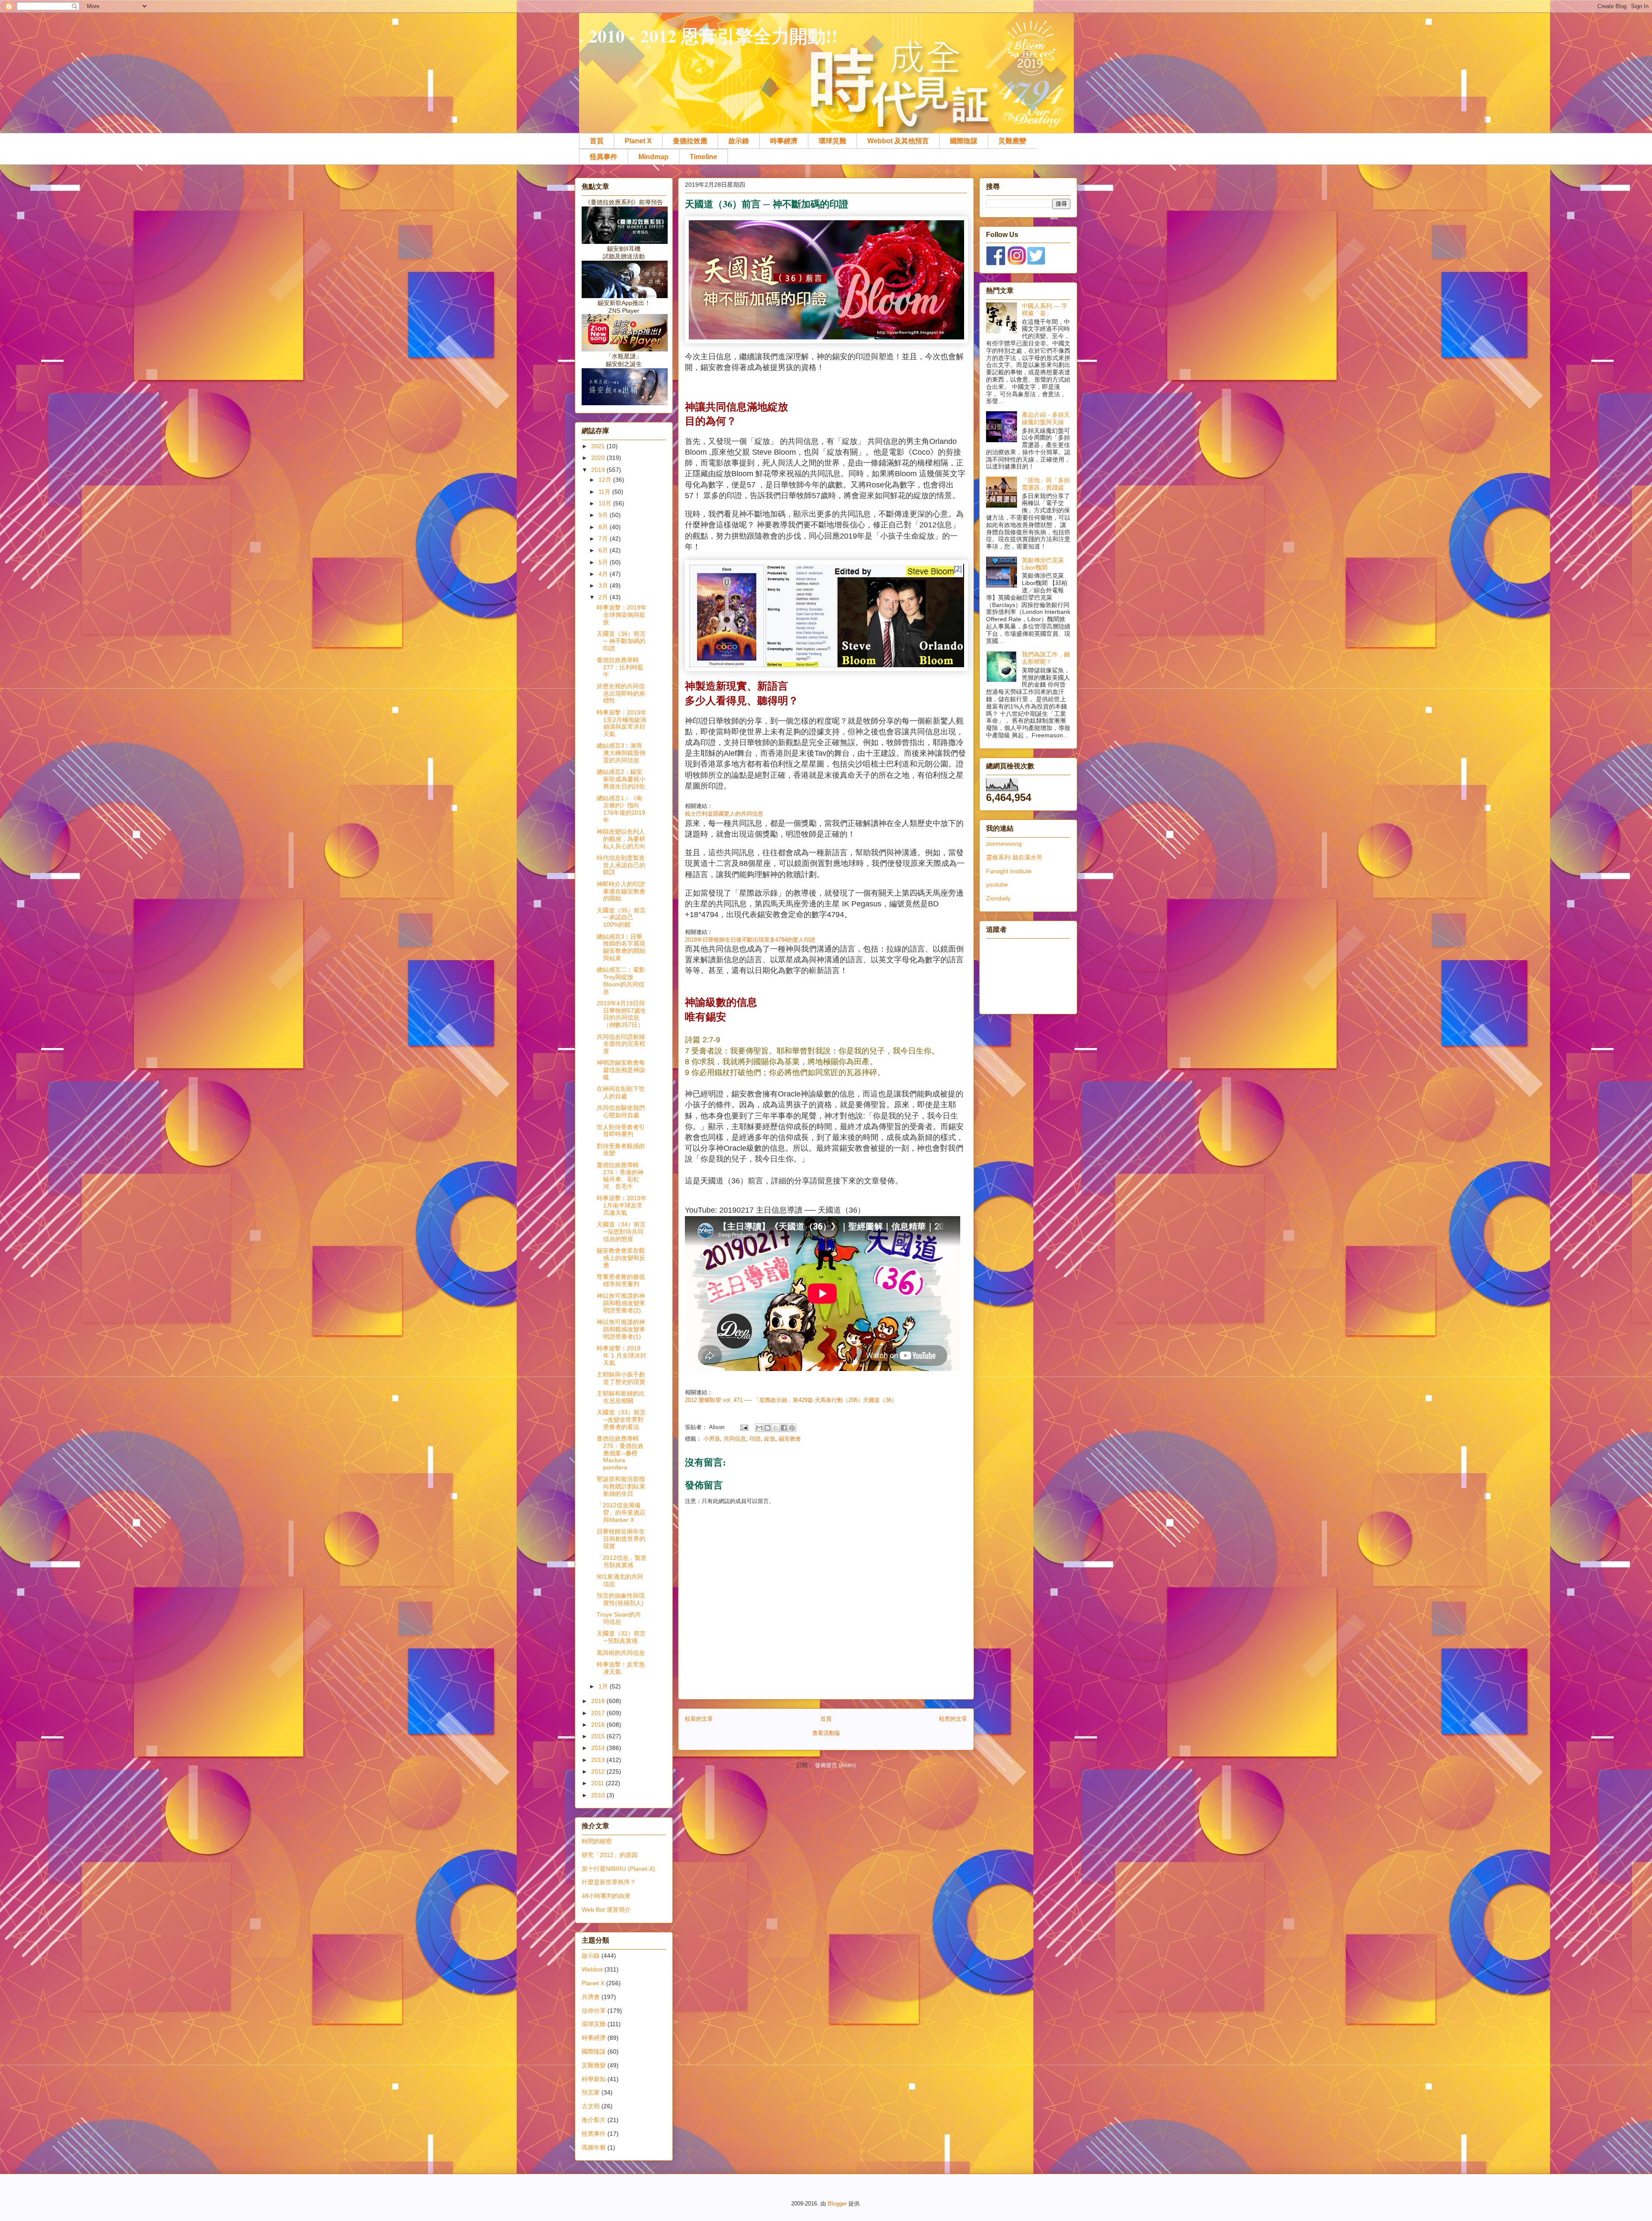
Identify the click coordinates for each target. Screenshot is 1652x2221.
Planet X (638, 141)
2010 (599, 1795)
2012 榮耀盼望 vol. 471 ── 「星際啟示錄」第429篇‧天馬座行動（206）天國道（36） (791, 1400)
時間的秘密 (597, 1841)
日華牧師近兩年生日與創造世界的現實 (621, 1539)
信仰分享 (594, 2011)
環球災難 (832, 141)
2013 (599, 1760)
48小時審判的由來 (606, 1896)
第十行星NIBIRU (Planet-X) (618, 1869)
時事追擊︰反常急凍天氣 (621, 1668)
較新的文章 (699, 1719)
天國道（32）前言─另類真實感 (621, 1637)
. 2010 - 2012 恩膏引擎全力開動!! (708, 35)
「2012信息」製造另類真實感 (622, 1561)
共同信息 (735, 1439)
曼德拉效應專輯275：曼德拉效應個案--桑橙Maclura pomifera (620, 1453)
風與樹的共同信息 (621, 1653)
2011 (598, 1783)
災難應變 (1012, 141)
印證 (755, 1439)
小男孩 (712, 1439)
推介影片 (594, 2120)
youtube (997, 884)
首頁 (597, 141)
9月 (604, 515)
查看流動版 (826, 1733)
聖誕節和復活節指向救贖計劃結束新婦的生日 (621, 1486)
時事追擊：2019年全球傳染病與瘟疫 (622, 615)
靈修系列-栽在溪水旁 (1014, 857)
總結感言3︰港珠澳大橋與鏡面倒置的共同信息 (621, 753)
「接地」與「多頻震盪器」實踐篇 (1046, 484)
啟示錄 (739, 141)
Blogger (837, 2204)
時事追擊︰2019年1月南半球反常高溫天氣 (622, 1205)
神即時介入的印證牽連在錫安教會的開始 (621, 891)
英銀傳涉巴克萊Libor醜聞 (1043, 564)
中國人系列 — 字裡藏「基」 (1045, 310)
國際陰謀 (964, 141)
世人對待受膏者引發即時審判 (621, 1131)
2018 (599, 1701)
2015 (599, 1736)
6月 (604, 550)
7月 (604, 539)
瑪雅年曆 (594, 2147)
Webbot (592, 1969)
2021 (599, 446)
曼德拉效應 (690, 141)
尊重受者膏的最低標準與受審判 (621, 1280)
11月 (605, 492)
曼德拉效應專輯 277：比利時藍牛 (620, 667)
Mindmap (653, 157)
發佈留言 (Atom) (835, 1765)
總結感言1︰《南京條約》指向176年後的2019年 (621, 809)
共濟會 (591, 1997)
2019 (599, 470)
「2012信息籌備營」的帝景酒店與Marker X (621, 1512)
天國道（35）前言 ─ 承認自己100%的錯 (621, 918)
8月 (604, 527)
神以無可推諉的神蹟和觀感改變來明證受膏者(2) (621, 1303)
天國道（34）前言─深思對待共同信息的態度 (621, 1232)
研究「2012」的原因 (610, 1855)
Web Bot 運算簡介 (606, 1910)
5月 (604, 562)
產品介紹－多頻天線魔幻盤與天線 (1046, 418)
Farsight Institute (1009, 871)
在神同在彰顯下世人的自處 (621, 1092)
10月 (606, 503)
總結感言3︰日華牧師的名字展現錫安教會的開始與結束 (621, 947)
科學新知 (594, 2079)
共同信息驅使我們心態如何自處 (621, 1111)
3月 (604, 585)
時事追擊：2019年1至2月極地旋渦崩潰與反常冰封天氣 (622, 723)
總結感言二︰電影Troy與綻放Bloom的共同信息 (621, 980)
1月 (604, 1686)
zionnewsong (1004, 844)
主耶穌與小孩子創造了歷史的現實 (621, 1378)
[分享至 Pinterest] (792, 1428)
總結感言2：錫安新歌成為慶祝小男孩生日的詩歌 (621, 779)
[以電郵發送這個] (759, 1428)
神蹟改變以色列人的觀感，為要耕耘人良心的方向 (621, 839)
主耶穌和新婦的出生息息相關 (621, 1397)
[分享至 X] (776, 1428)
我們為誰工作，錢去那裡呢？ (1046, 658)
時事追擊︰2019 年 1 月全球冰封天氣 (621, 1355)
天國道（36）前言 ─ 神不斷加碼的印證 (621, 641)
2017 (599, 1713)
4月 (604, 574)
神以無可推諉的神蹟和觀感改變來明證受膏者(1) (621, 1329)
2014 (599, 1748)
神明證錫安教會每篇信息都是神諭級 (621, 1070)
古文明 (591, 2106)
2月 (604, 597)
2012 (599, 1771)
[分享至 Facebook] (784, 1428)
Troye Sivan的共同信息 (619, 1618)
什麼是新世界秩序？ (609, 1882)
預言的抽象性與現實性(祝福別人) (621, 1599)
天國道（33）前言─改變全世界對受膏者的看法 (621, 1420)
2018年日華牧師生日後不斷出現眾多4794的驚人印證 (750, 940)
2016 (599, 1725)
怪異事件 (604, 157)
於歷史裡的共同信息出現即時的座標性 (621, 693)
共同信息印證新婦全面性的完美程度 (621, 1044)
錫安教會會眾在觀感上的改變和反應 (621, 1258)
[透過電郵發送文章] (744, 1427)
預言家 (591, 2092)
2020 (599, 458)
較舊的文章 (953, 1719)
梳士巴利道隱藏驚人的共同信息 (724, 814)
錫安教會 (790, 1439)
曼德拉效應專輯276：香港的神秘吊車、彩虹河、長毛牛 (620, 1176)
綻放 (770, 1439)
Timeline (703, 157)
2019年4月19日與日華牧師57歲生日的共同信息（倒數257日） (621, 1014)
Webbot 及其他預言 (898, 141)
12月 (606, 480)
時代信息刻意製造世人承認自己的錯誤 (621, 865)
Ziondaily (998, 898)
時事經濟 (784, 141)
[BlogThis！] (767, 1428)
